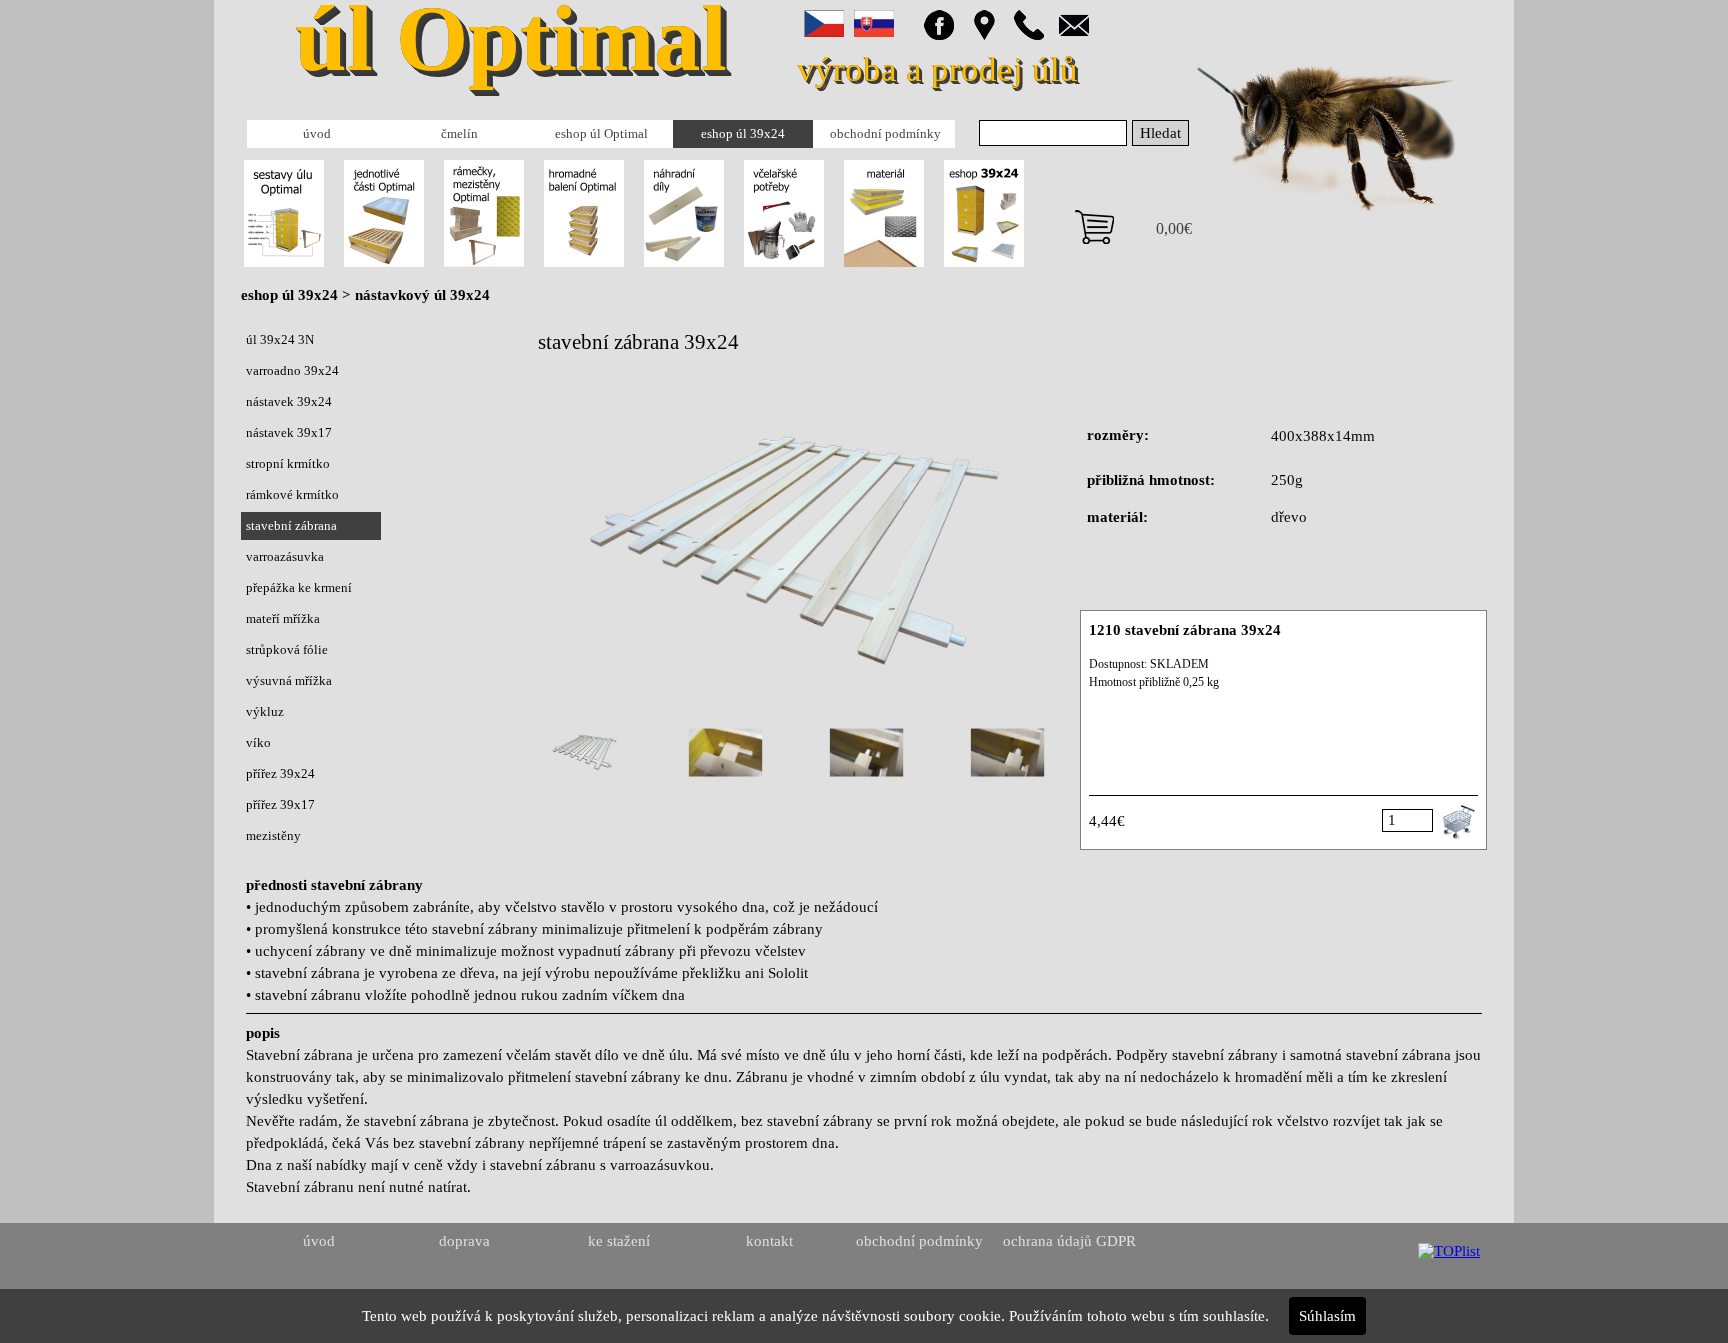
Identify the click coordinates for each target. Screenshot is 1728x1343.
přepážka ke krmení (299, 587)
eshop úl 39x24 (743, 133)
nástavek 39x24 (289, 401)
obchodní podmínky (885, 133)
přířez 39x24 (280, 773)
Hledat (1160, 133)
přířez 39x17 (280, 804)
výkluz (265, 711)
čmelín (459, 133)
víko (258, 742)
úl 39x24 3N (280, 339)
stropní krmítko (288, 463)
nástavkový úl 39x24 (422, 295)
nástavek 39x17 (289, 432)
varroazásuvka (285, 556)
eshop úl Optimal (601, 133)
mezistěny (273, 835)
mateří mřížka (283, 618)
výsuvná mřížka (289, 680)
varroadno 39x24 (292, 370)
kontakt (769, 1241)
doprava (464, 1241)
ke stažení (619, 1241)
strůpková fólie (287, 649)
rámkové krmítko (292, 494)
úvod (317, 133)
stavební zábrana (291, 525)
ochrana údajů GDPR (1069, 1241)
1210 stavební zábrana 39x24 (1185, 630)
